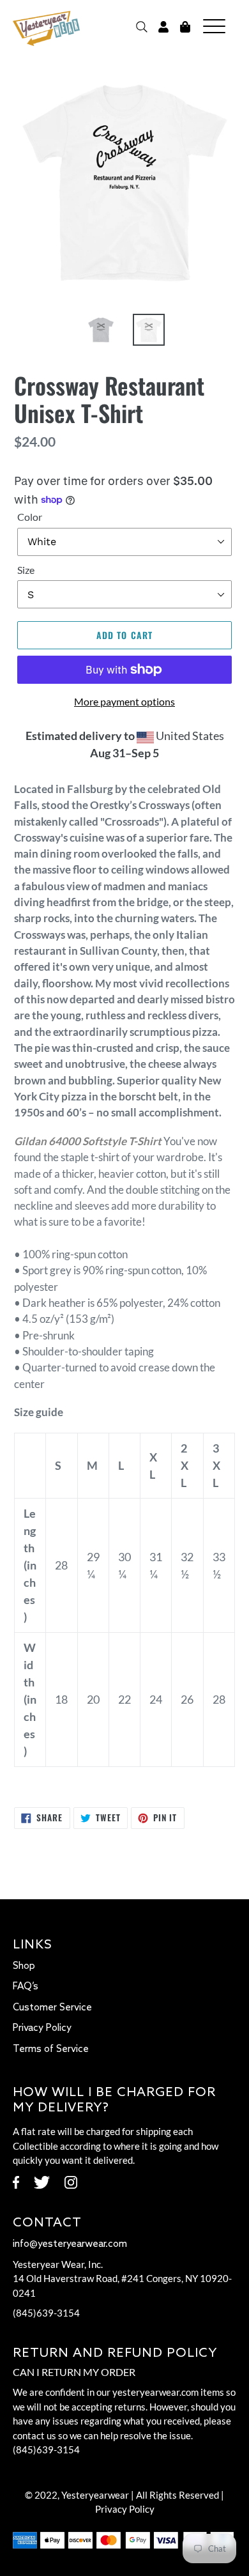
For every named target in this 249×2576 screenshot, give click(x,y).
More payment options (124, 701)
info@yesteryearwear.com (70, 2244)
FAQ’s (26, 1987)
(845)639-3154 (46, 2313)
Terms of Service (51, 2049)
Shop (24, 1966)
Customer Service (52, 2008)
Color (30, 517)
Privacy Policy (42, 2028)
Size (26, 570)
